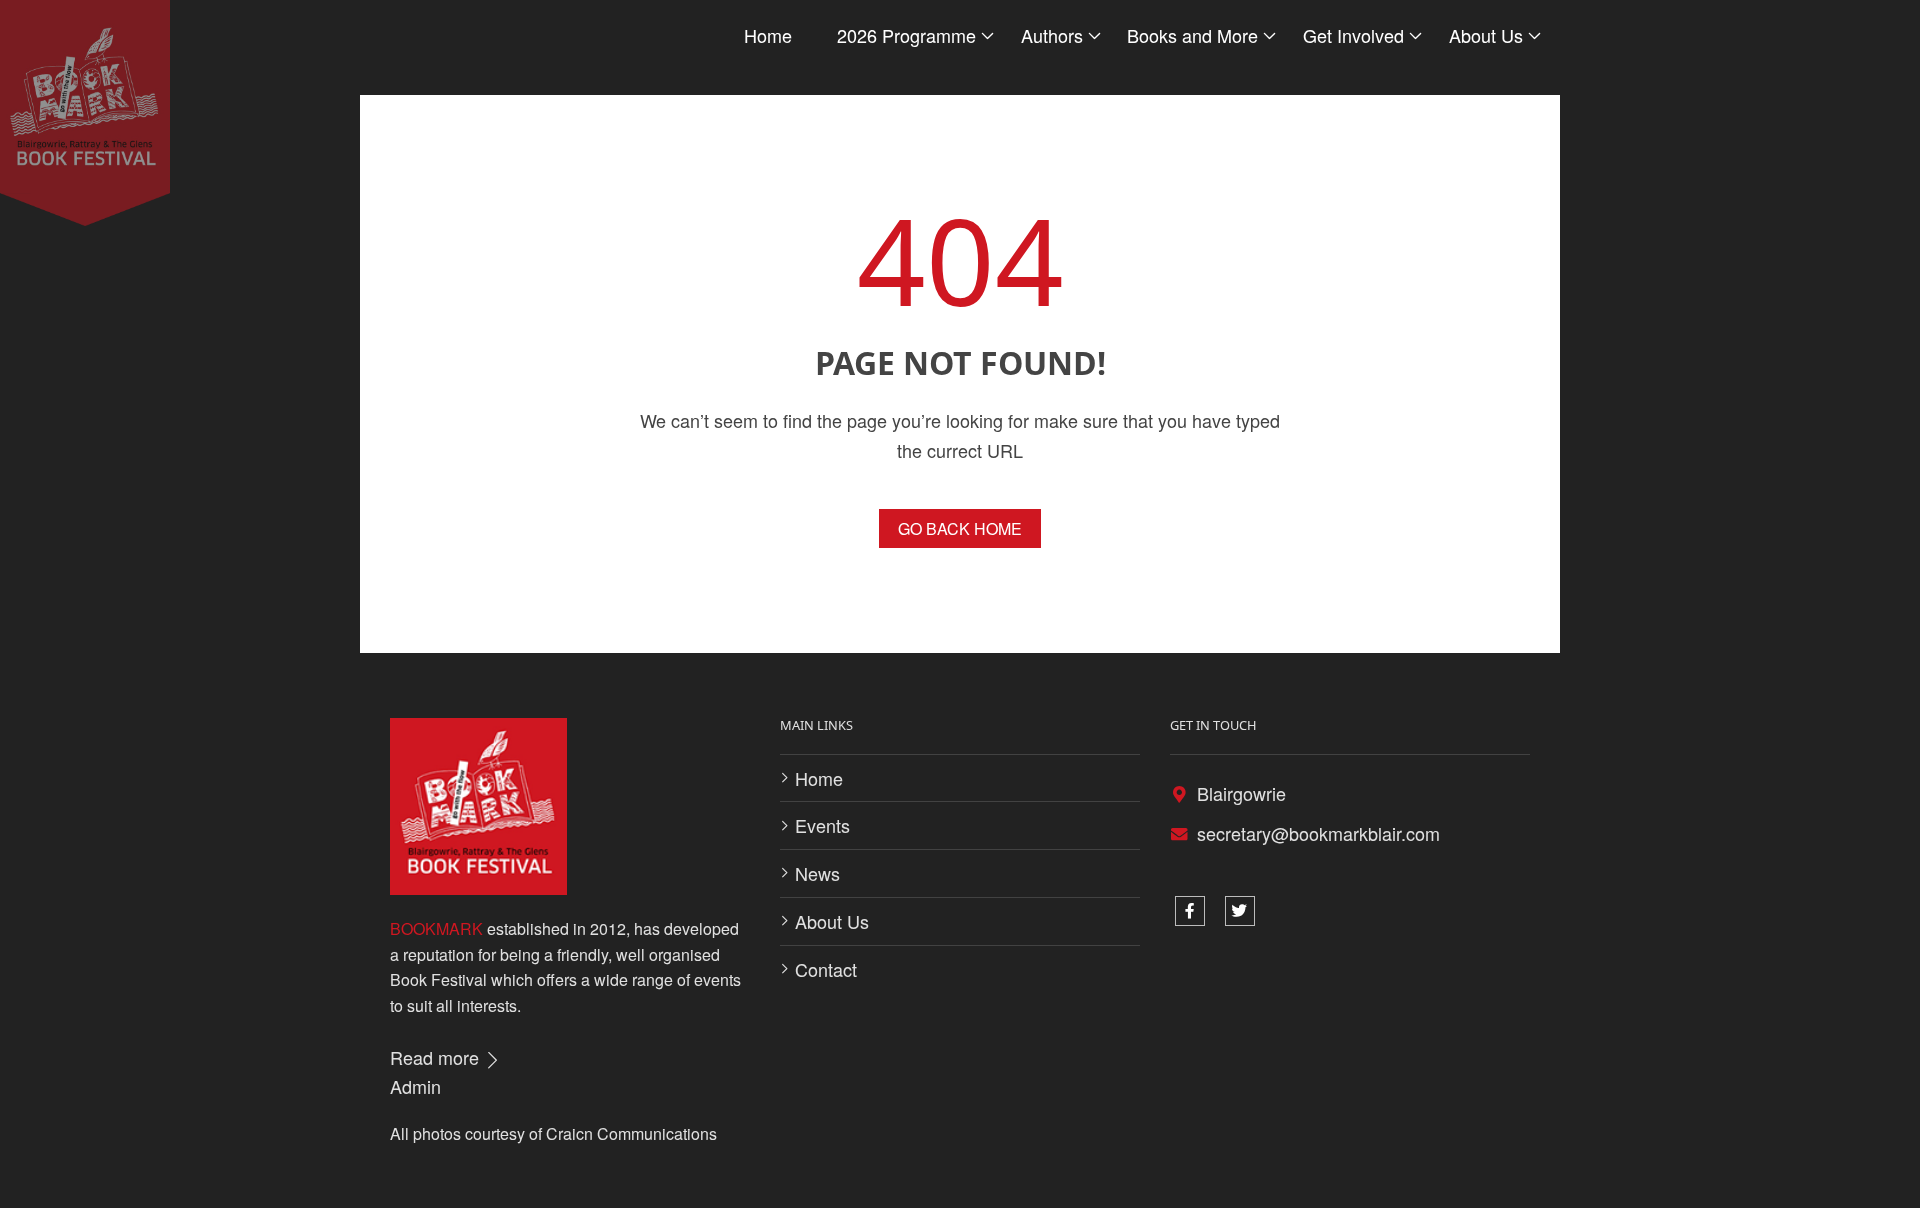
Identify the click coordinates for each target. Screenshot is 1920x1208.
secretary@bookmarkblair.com (1318, 833)
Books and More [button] (1192, 35)
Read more (437, 1057)
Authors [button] (1052, 35)
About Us (832, 921)
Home (768, 35)
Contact (826, 969)
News (817, 873)
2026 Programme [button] (906, 35)
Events (822, 825)
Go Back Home (960, 528)
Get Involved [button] (1353, 35)
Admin (415, 1086)
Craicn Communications (631, 1133)
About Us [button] (1486, 35)
